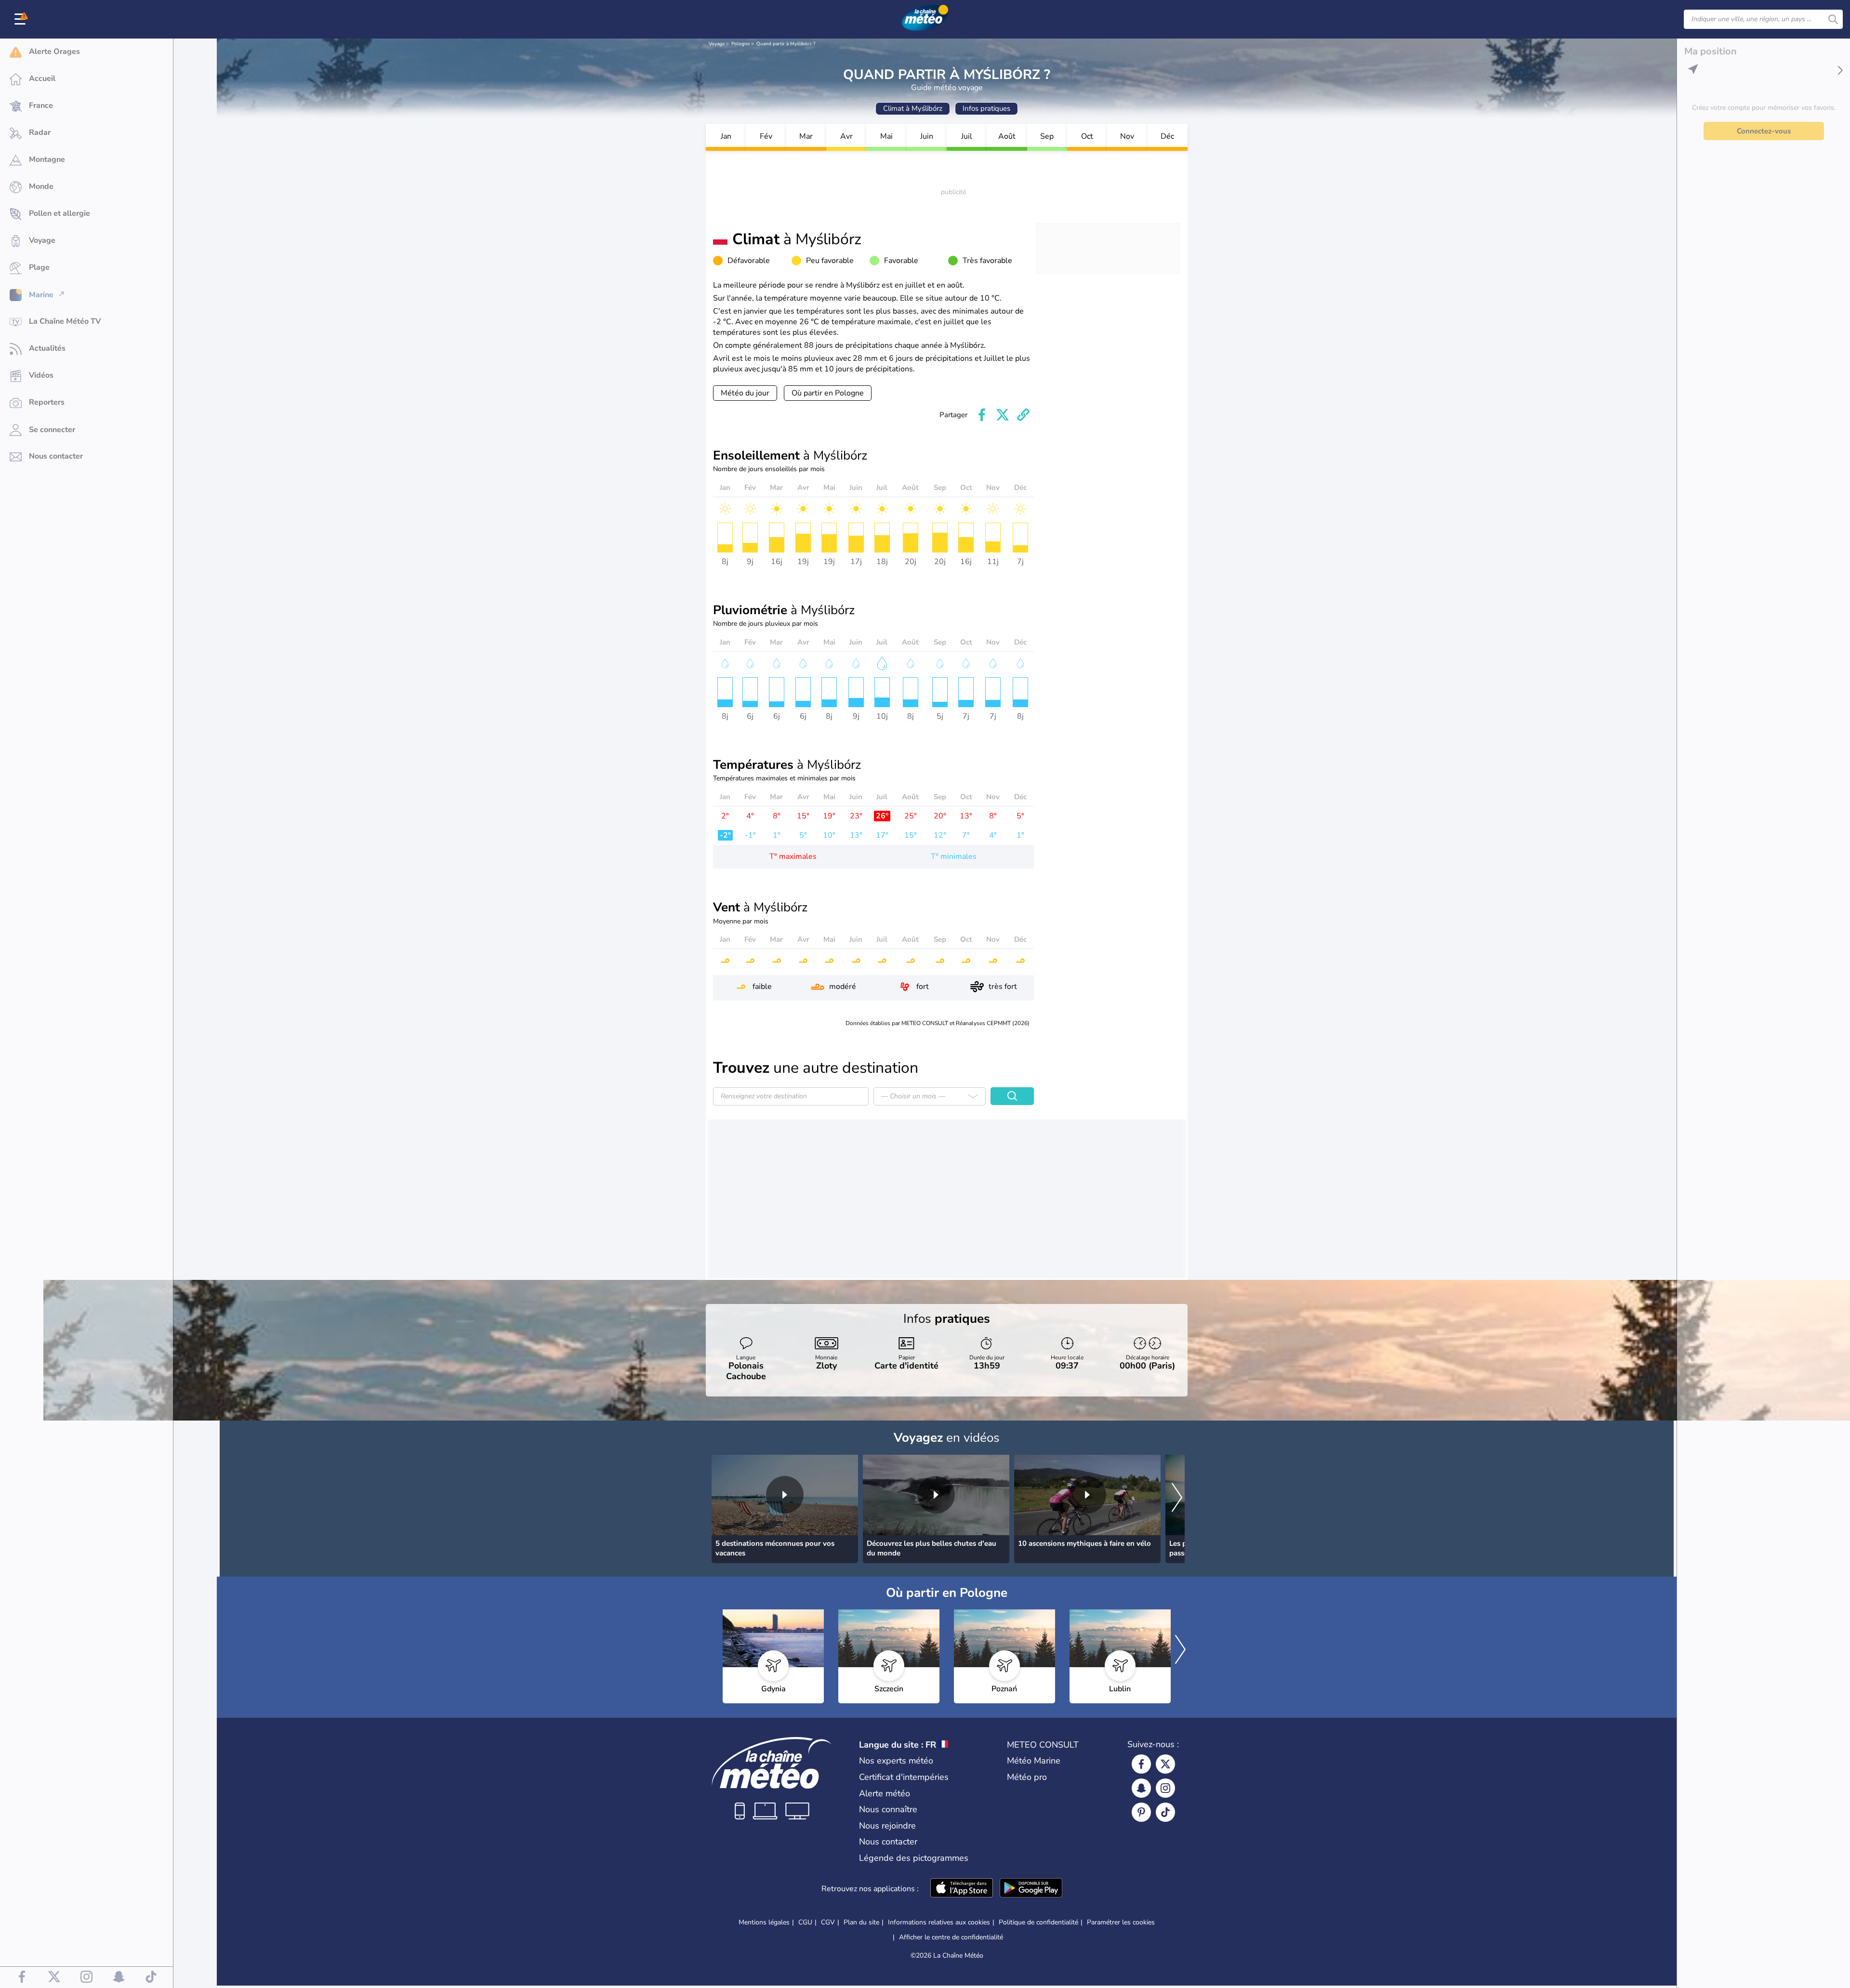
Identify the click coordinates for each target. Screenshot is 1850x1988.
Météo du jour (745, 393)
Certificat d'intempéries (904, 1777)
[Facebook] (1141, 1764)
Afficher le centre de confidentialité (951, 1937)
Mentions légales (764, 1922)
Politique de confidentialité (1038, 1922)
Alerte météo (885, 1793)
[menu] (22, 19)
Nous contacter (888, 1842)
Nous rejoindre (887, 1826)
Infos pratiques (986, 108)
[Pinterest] (1141, 1812)
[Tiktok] (1165, 1812)
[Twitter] (1165, 1764)
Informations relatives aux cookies (939, 1922)
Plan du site (861, 1922)
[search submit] (1833, 19)
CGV (828, 1922)
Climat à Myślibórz (913, 108)
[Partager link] (1023, 415)
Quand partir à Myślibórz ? (786, 44)
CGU (805, 1922)
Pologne (740, 44)
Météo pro (1027, 1777)
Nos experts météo (896, 1761)
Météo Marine (1034, 1761)
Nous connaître (888, 1809)
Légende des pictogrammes (914, 1858)
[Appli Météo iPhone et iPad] (962, 1889)
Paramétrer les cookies (1121, 1922)
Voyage (717, 44)
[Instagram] (1165, 1788)
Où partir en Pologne (828, 393)
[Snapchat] (1141, 1788)
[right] (1177, 1499)
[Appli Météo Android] (1031, 1889)
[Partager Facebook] (982, 415)
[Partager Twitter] (1003, 415)
